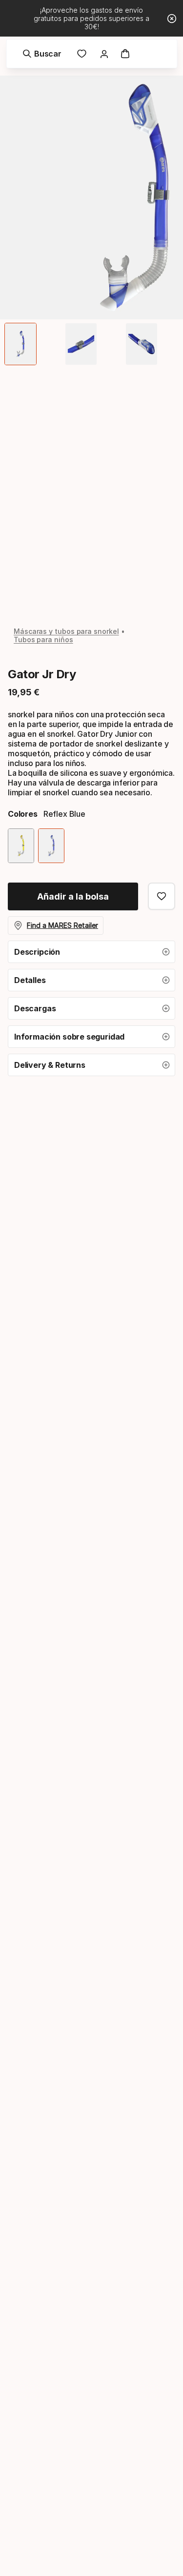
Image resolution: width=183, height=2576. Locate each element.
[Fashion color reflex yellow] (21, 846)
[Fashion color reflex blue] (51, 846)
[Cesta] (125, 54)
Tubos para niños (43, 639)
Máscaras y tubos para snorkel (66, 631)
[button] (91, 952)
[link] (82, 54)
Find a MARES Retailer (62, 925)
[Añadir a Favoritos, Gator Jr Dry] (162, 896)
